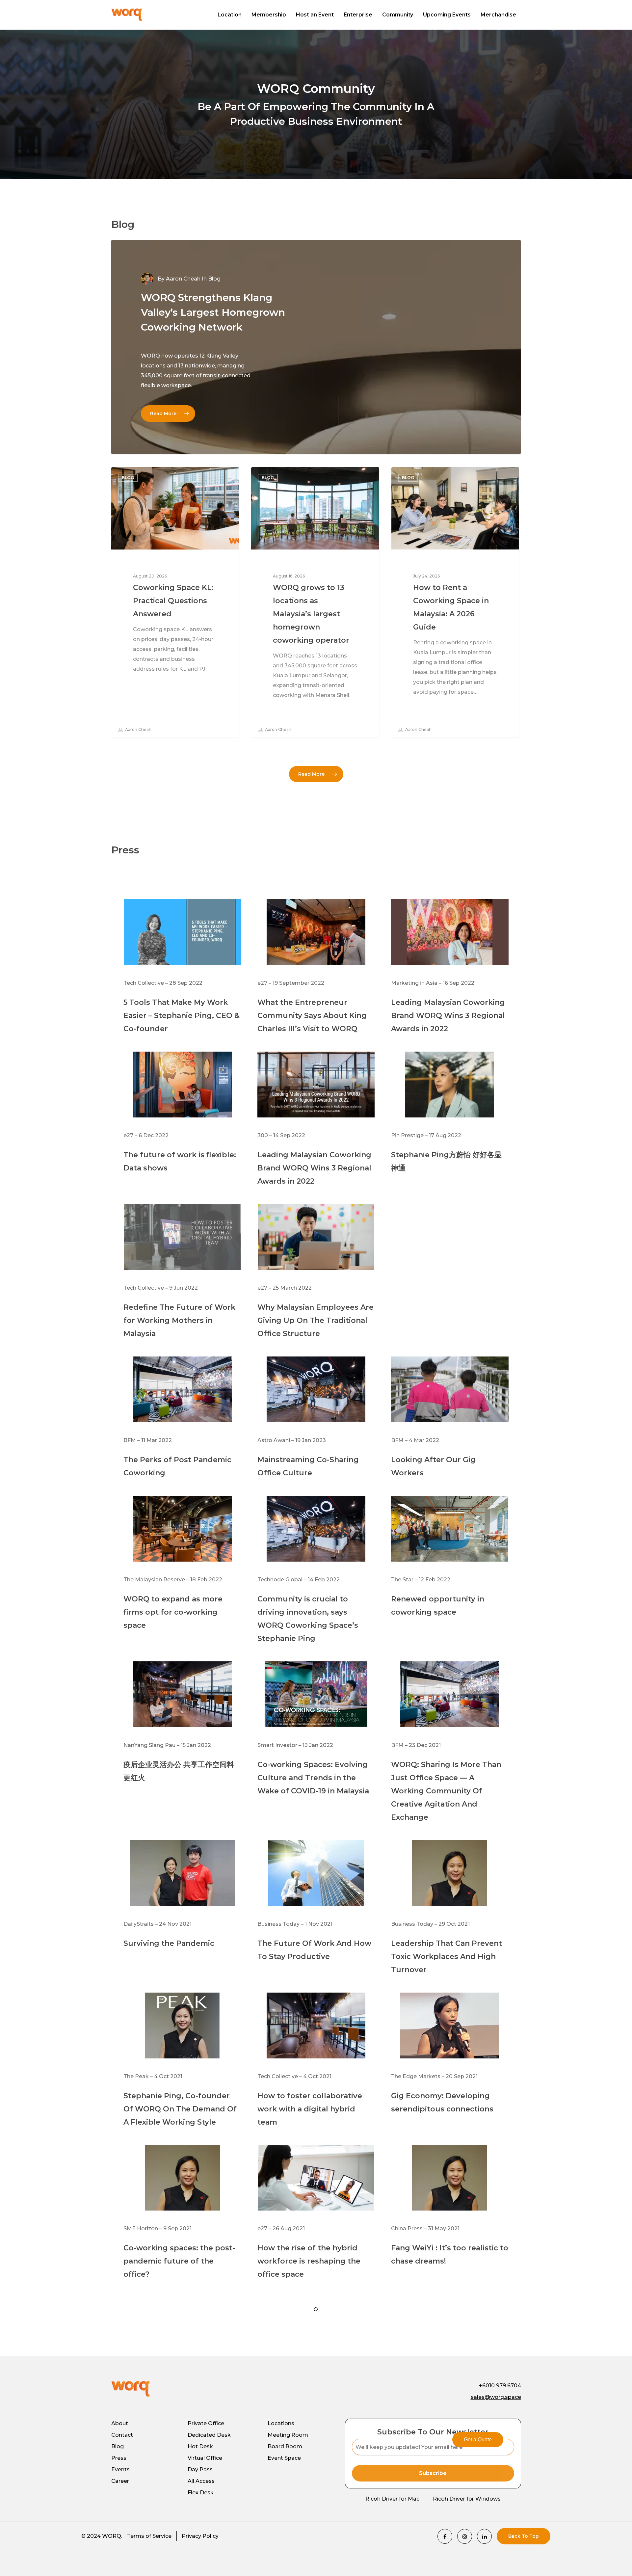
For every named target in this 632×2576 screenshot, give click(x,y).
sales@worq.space (496, 2397)
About (120, 2423)
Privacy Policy (200, 2536)
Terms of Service (149, 2536)
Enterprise (358, 15)
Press (119, 2458)
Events (120, 2469)
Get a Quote (478, 2440)
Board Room (285, 2446)
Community (398, 15)
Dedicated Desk (209, 2435)
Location (230, 15)
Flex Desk (201, 2493)
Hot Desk (200, 2446)
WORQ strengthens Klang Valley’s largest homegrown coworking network (213, 312)
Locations (281, 2423)
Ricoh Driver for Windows (467, 2499)
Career (120, 2481)
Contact (122, 2435)
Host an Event (315, 15)
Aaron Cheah (183, 279)
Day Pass (200, 2469)
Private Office (206, 2423)
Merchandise (498, 15)
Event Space (284, 2458)
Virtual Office (205, 2458)
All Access (201, 2481)
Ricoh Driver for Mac (392, 2499)
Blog (128, 478)
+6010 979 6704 (500, 2386)
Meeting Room (288, 2435)
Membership (269, 15)
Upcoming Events (447, 15)
